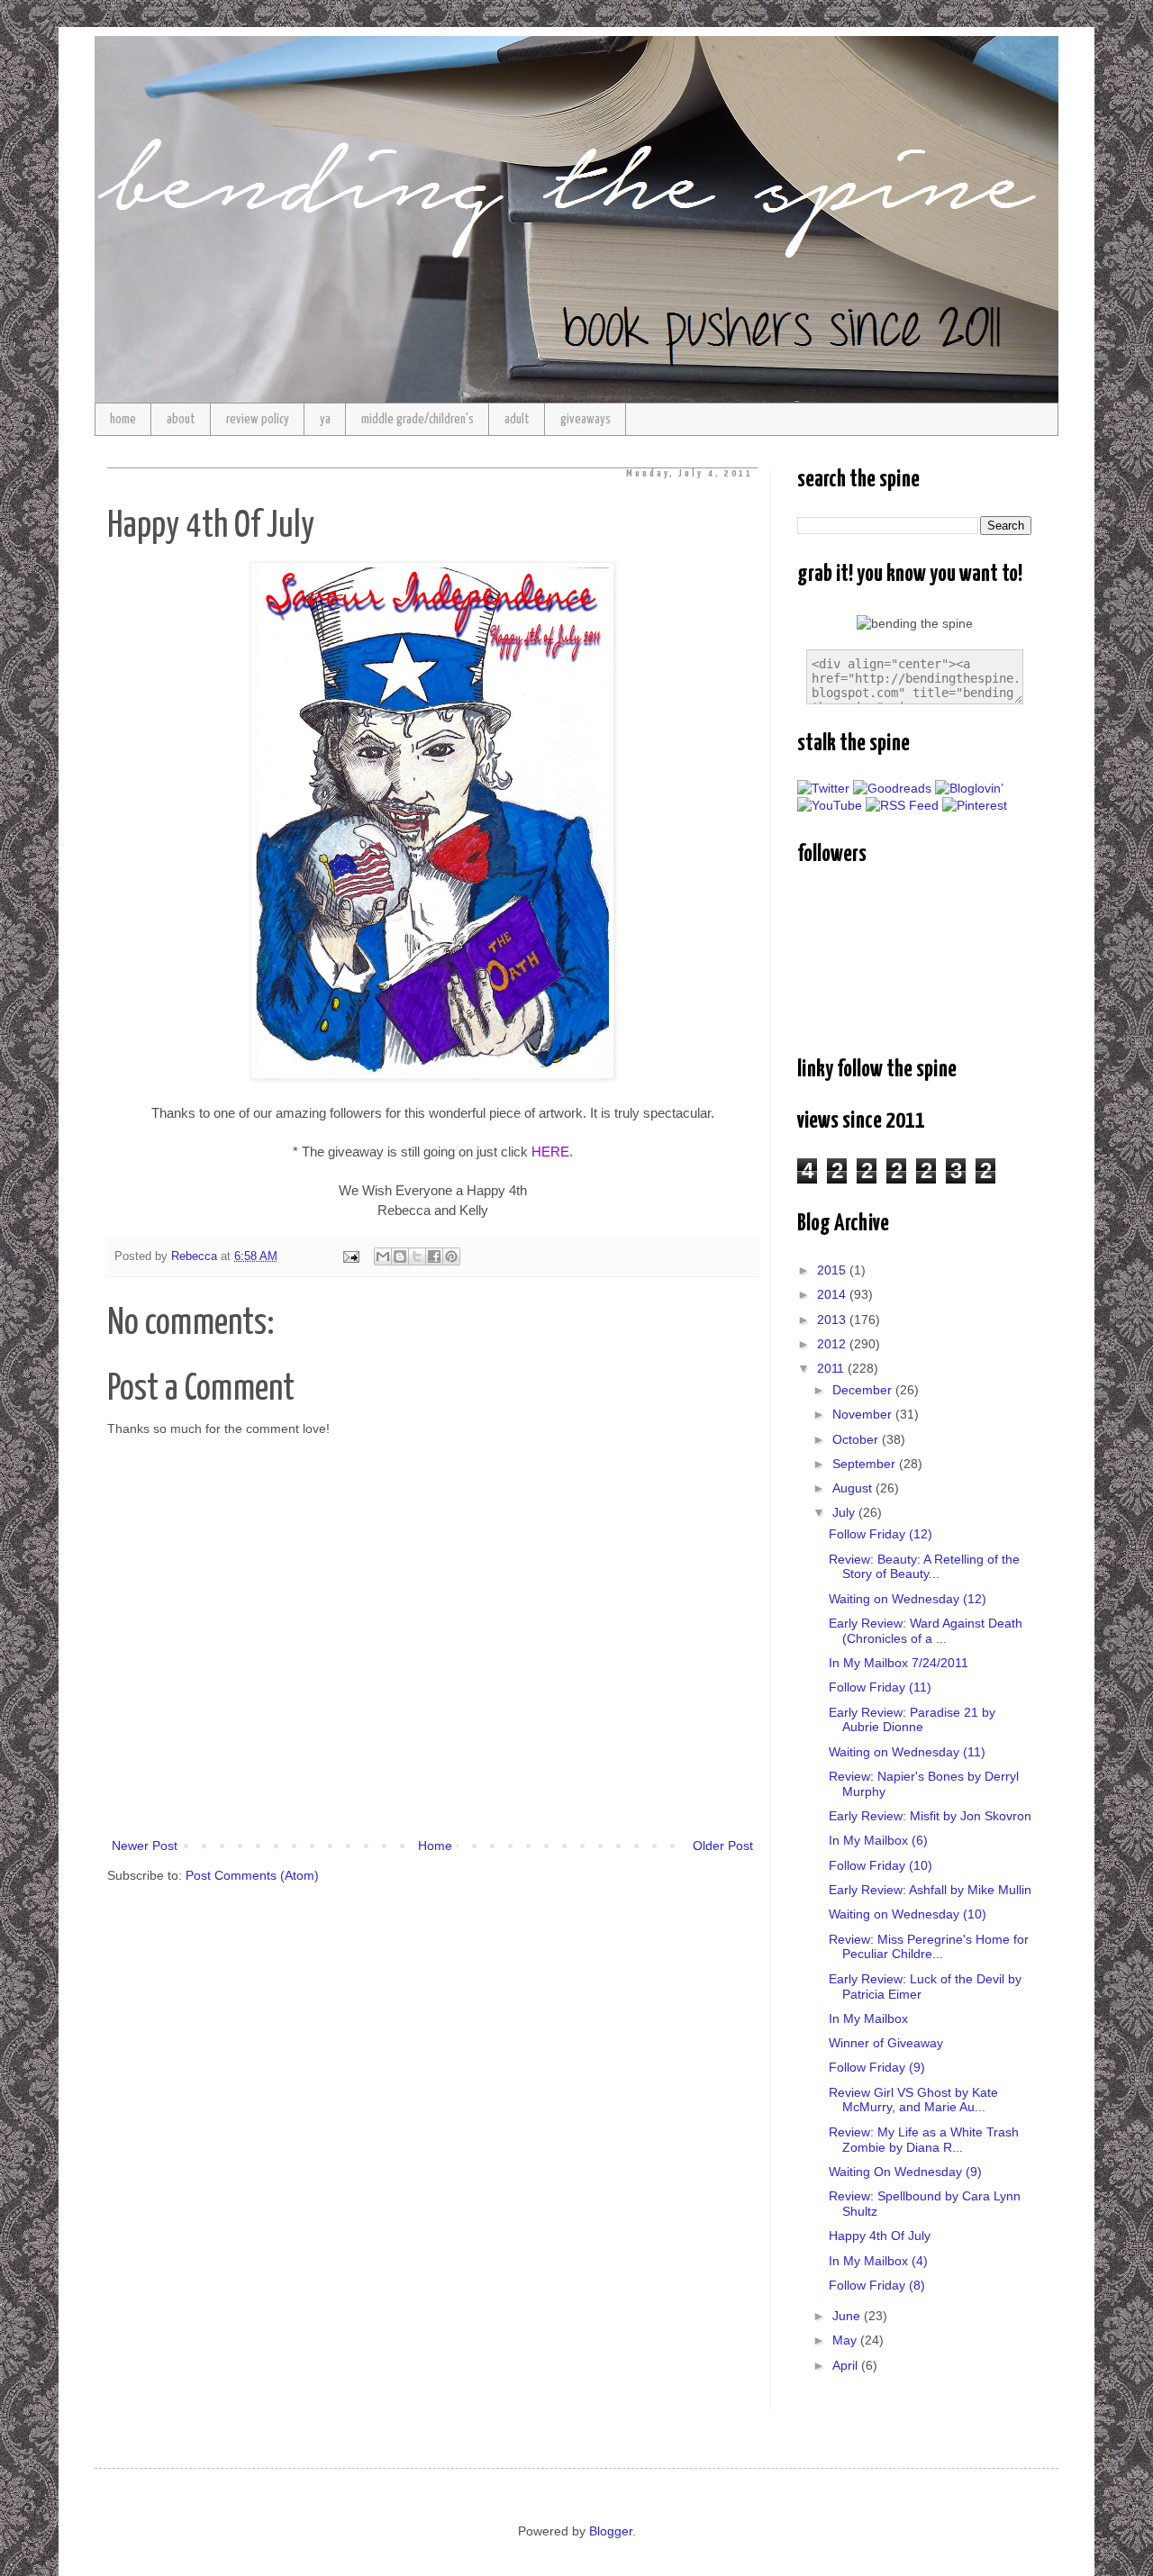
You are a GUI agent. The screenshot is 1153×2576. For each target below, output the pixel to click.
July (845, 1512)
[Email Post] (350, 1256)
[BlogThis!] (400, 1256)
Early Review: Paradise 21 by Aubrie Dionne (912, 1720)
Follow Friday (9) (877, 2067)
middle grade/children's (418, 419)
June (848, 2316)
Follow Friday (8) (877, 2285)
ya (325, 419)
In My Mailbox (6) (878, 1840)
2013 (833, 1320)
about (181, 419)
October (857, 1439)
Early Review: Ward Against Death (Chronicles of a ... (926, 1631)
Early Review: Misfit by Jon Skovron (930, 1816)
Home (435, 1846)
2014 (833, 1294)
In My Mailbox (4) (878, 2261)
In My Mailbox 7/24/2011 (899, 1663)
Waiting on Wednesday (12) (908, 1599)
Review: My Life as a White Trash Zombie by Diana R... (924, 2140)
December (864, 1390)
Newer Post (145, 1846)
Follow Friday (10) (881, 1865)
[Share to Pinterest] (451, 1256)
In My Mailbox (868, 2018)
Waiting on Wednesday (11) (907, 1752)
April (847, 2365)
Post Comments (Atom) (252, 1875)
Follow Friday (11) (880, 1687)
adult (517, 419)
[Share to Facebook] (434, 1256)
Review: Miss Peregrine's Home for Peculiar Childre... (929, 1947)
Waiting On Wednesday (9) (905, 2172)
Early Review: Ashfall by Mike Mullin (930, 1890)
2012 (833, 1344)
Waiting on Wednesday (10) (908, 1914)
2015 (833, 1270)
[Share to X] (417, 1256)
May (846, 2340)
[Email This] (383, 1256)
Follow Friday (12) (881, 1534)
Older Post (723, 1846)
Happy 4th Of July (880, 2236)
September (866, 1464)
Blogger (611, 2531)
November (864, 1414)
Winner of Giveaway (886, 2043)
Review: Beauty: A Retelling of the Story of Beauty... (924, 1567)
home (123, 419)
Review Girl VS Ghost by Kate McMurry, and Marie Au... (913, 2100)
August (854, 1488)
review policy (258, 419)
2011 (832, 1368)
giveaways (586, 419)
